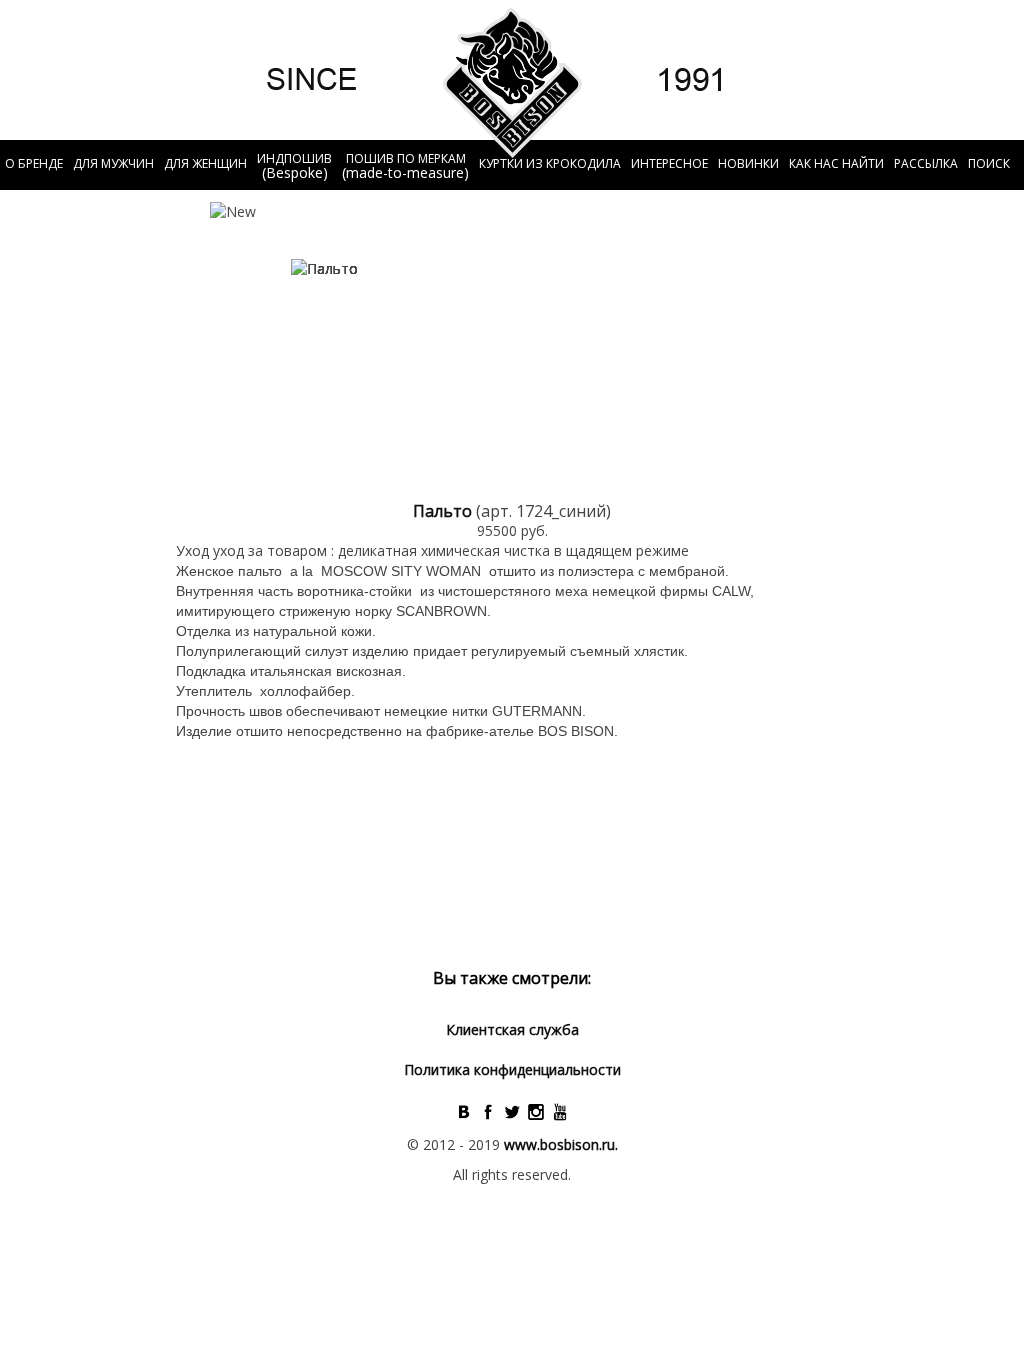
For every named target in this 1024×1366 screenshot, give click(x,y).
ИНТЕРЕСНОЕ (669, 163)
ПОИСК (989, 163)
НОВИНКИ (748, 163)
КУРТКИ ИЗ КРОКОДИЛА (550, 163)
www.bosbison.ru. (561, 1144)
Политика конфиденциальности (512, 1069)
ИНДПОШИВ (294, 166)
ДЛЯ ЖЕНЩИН (205, 163)
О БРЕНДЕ (34, 163)
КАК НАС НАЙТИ (836, 163)
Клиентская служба (512, 1029)
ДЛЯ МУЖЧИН (113, 163)
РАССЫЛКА (926, 163)
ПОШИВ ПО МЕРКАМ (405, 166)
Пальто (444, 511)
